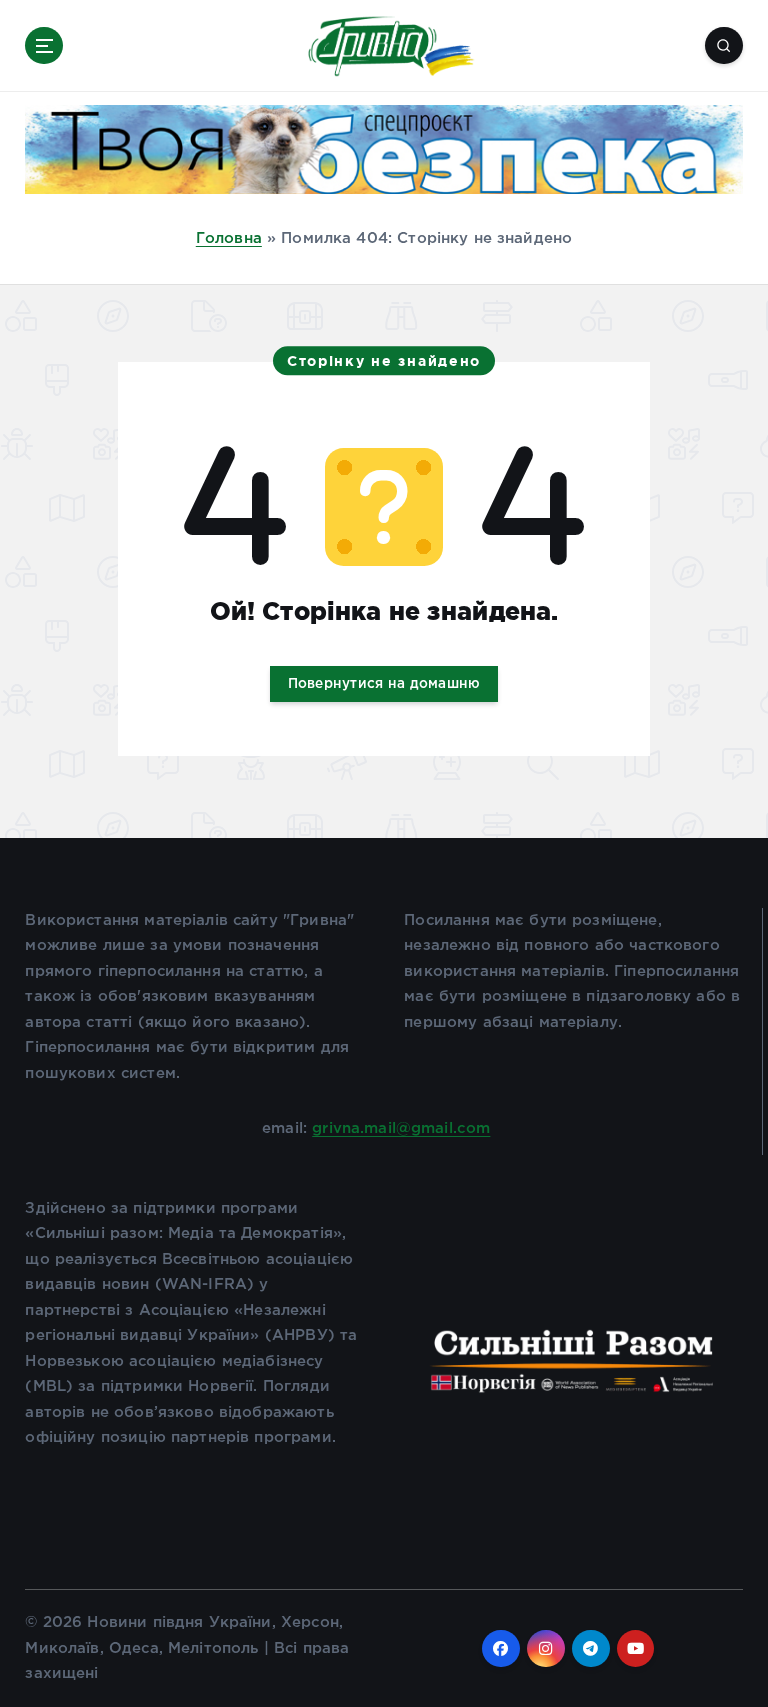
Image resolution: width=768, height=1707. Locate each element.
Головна (229, 238)
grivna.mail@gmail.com (401, 1128)
